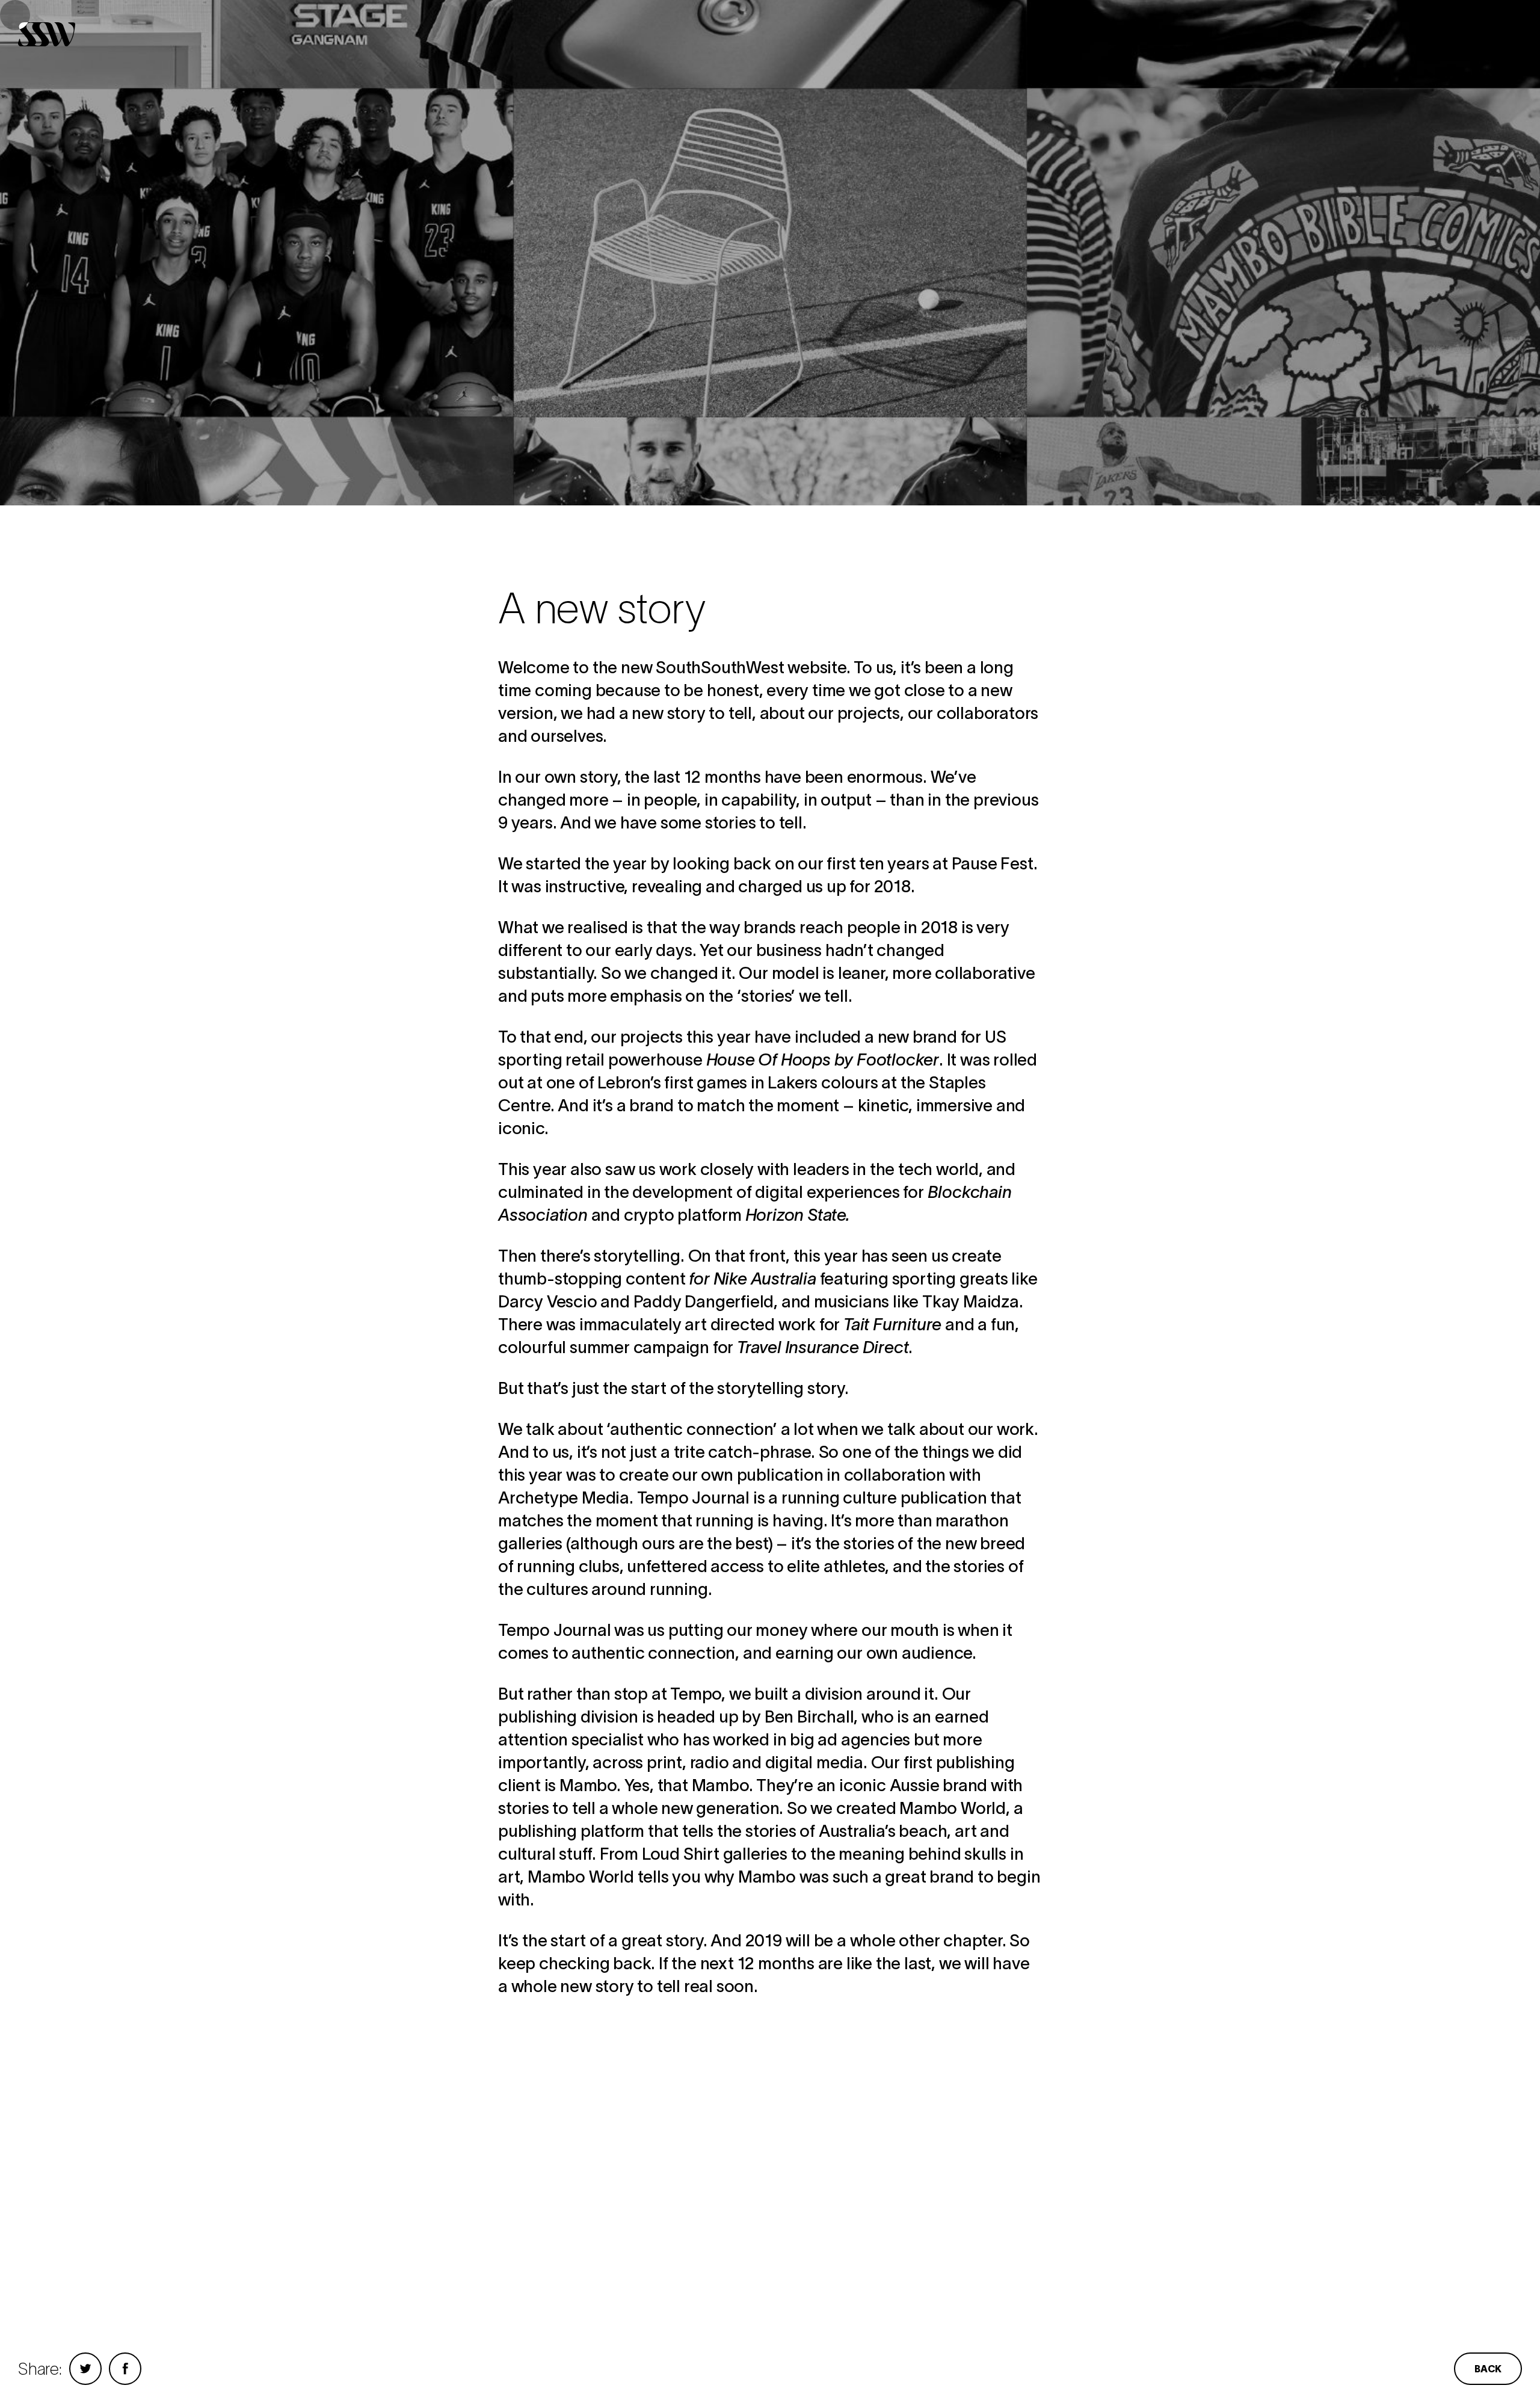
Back (1488, 2369)
